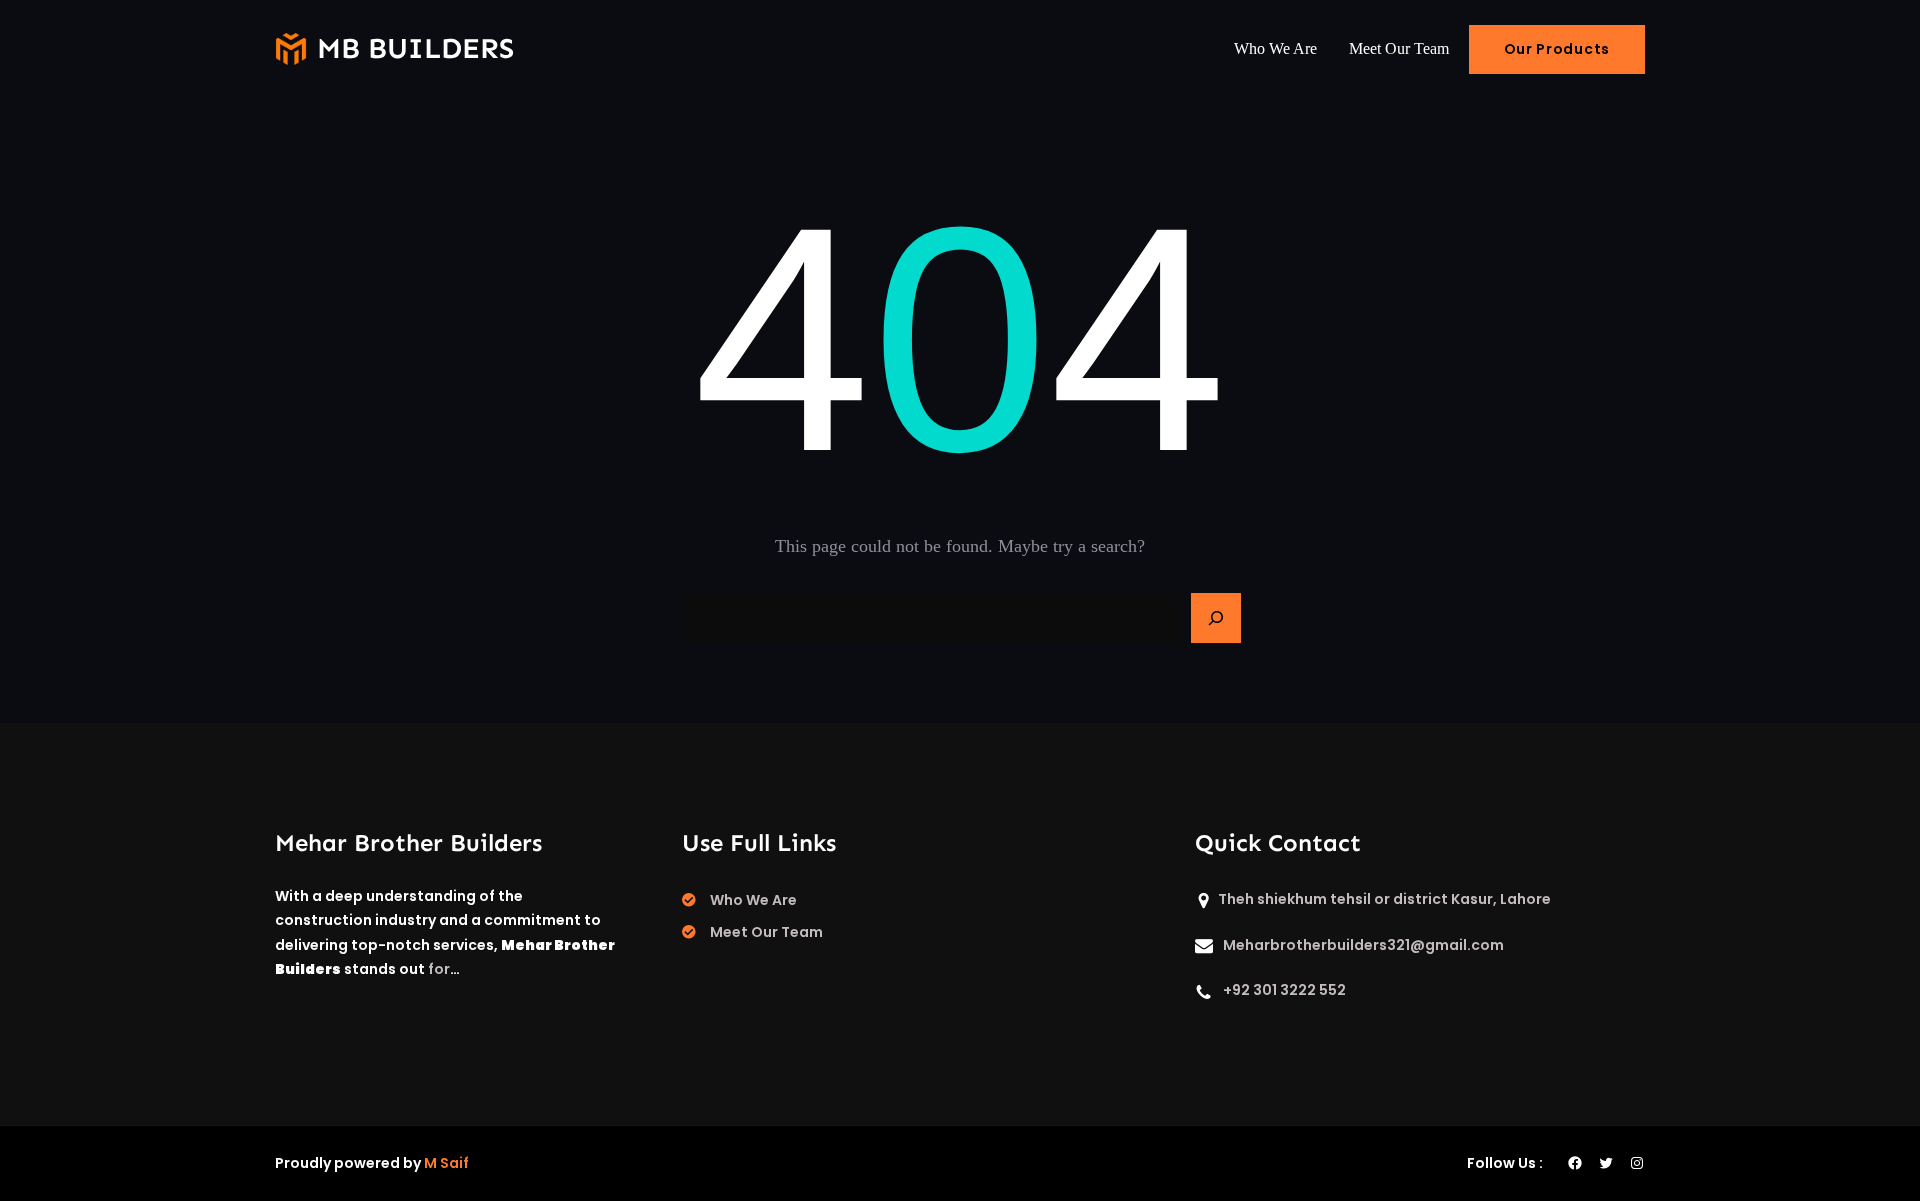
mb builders (415, 48)
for (439, 969)
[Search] (1216, 618)
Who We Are (753, 900)
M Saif (446, 1163)
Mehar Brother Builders (408, 842)
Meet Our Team (766, 932)
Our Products (1557, 49)
